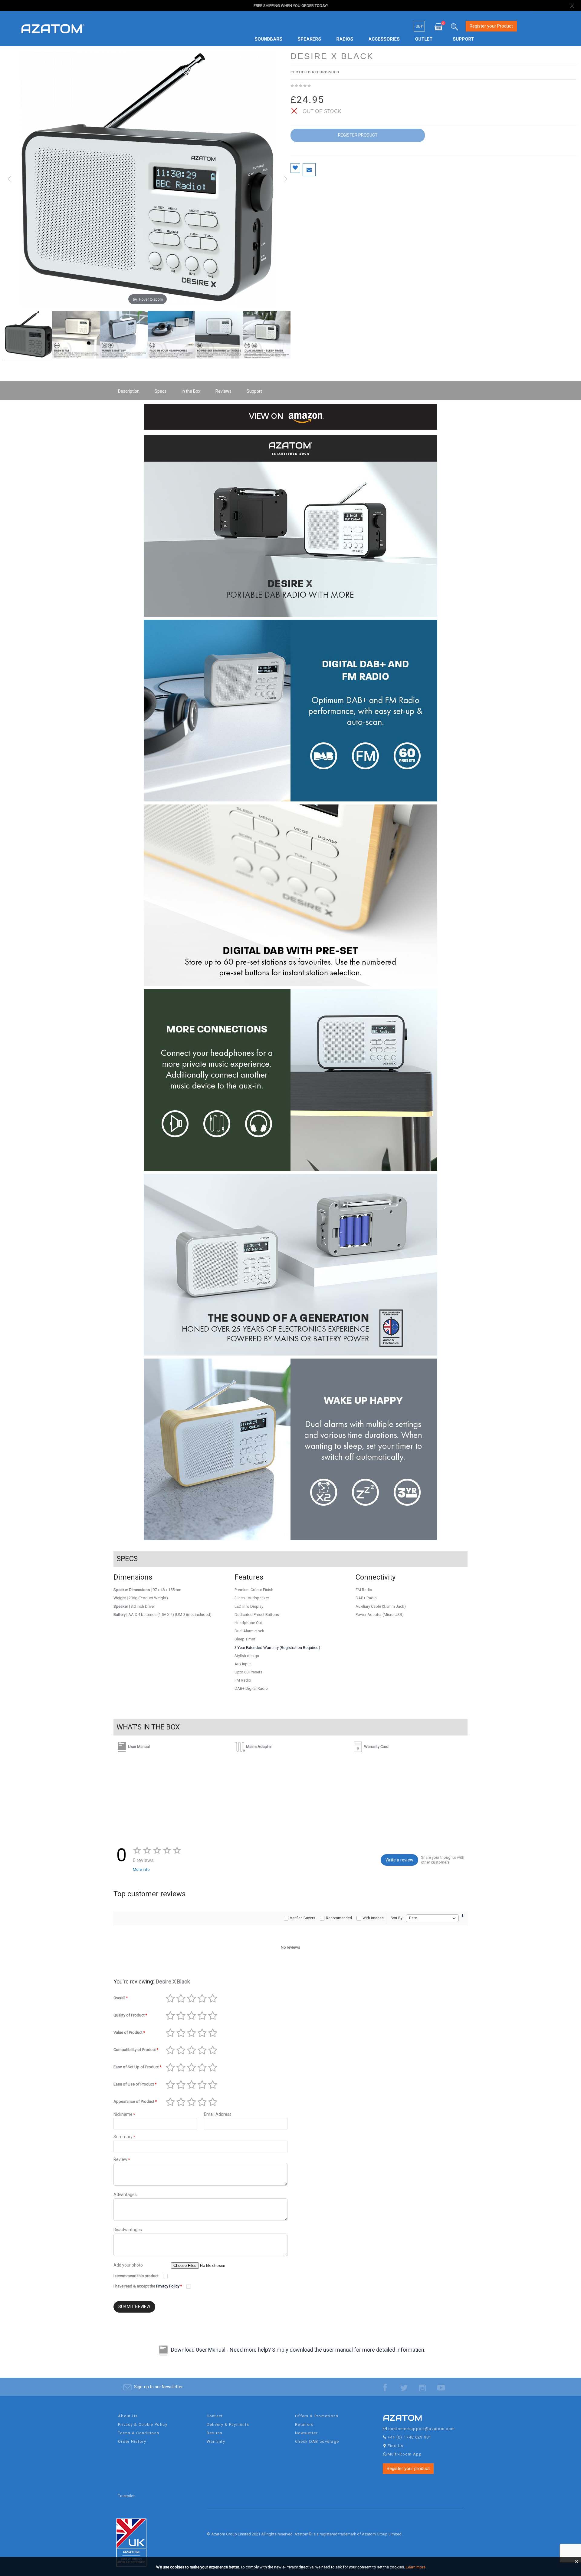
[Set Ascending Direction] (463, 1916)
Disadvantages (128, 2230)
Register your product (408, 2469)
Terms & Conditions (139, 2433)
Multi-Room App (405, 2454)
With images (373, 1918)
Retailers (304, 2424)
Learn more (416, 2567)
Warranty (216, 2441)
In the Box (191, 391)
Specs (161, 391)
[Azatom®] (53, 28)
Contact (215, 2416)
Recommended (339, 1918)
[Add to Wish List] (295, 168)
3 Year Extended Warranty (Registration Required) (277, 1648)
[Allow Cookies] (576, 2563)
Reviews (223, 391)
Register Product (358, 135)
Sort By (397, 1918)
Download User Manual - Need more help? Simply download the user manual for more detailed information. (298, 2350)
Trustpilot (126, 2496)
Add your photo (128, 2265)
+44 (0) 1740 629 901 (410, 2437)
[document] (291, 2567)
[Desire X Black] (28, 335)
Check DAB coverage (317, 2441)
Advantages (125, 2195)
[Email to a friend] (309, 170)
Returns (215, 2433)
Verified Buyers (303, 1918)
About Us (128, 2416)
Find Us (396, 2446)
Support (254, 391)
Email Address (218, 2114)
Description (129, 391)
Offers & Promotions (317, 2416)
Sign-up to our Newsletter (158, 2387)
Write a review (399, 1860)
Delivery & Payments (228, 2424)
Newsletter (306, 2433)
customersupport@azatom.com (422, 2429)
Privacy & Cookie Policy (143, 2424)
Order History (132, 2441)
